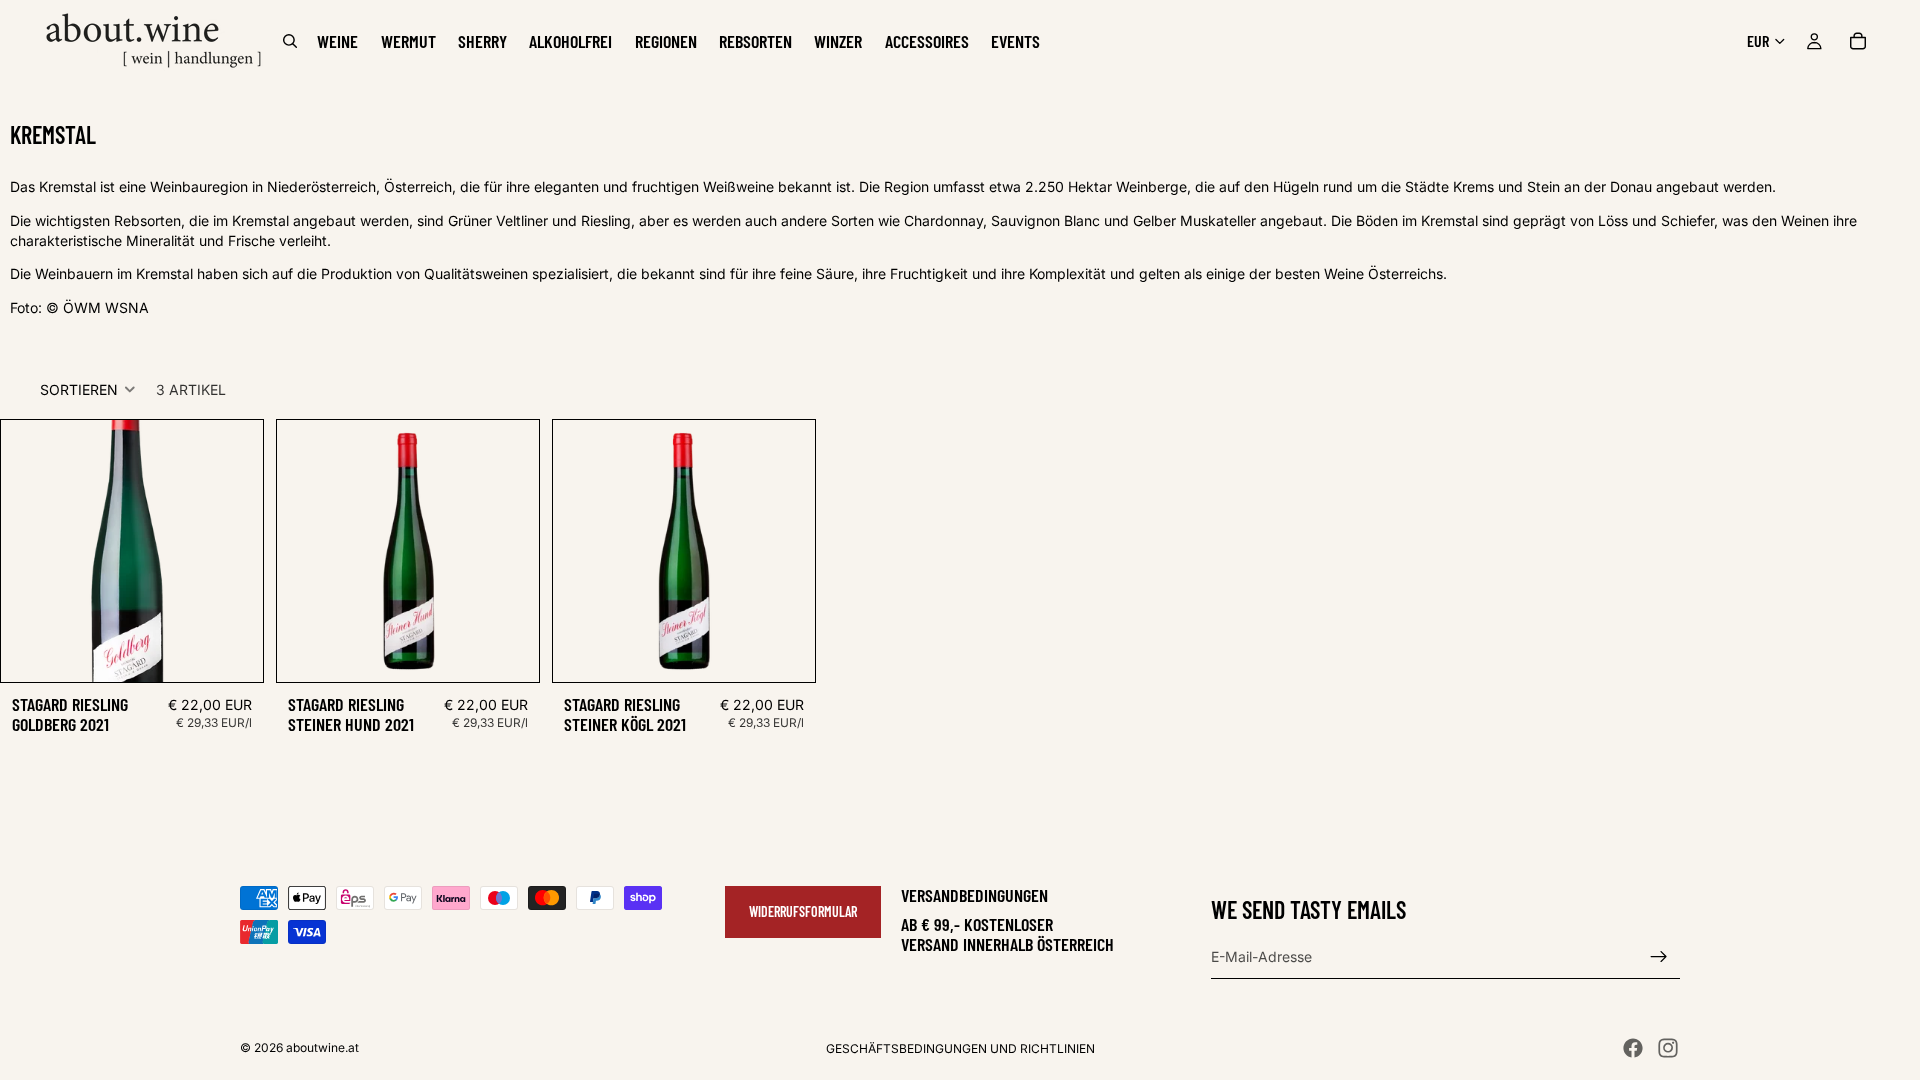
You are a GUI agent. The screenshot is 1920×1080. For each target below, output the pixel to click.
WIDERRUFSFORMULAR (803, 911)
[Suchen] (290, 41)
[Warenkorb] (1858, 41)
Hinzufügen (249, 651)
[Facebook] (1633, 1048)
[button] (88, 389)
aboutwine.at (322, 1047)
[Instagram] (1668, 1048)
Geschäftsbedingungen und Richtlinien (960, 1048)
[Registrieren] (1659, 956)
